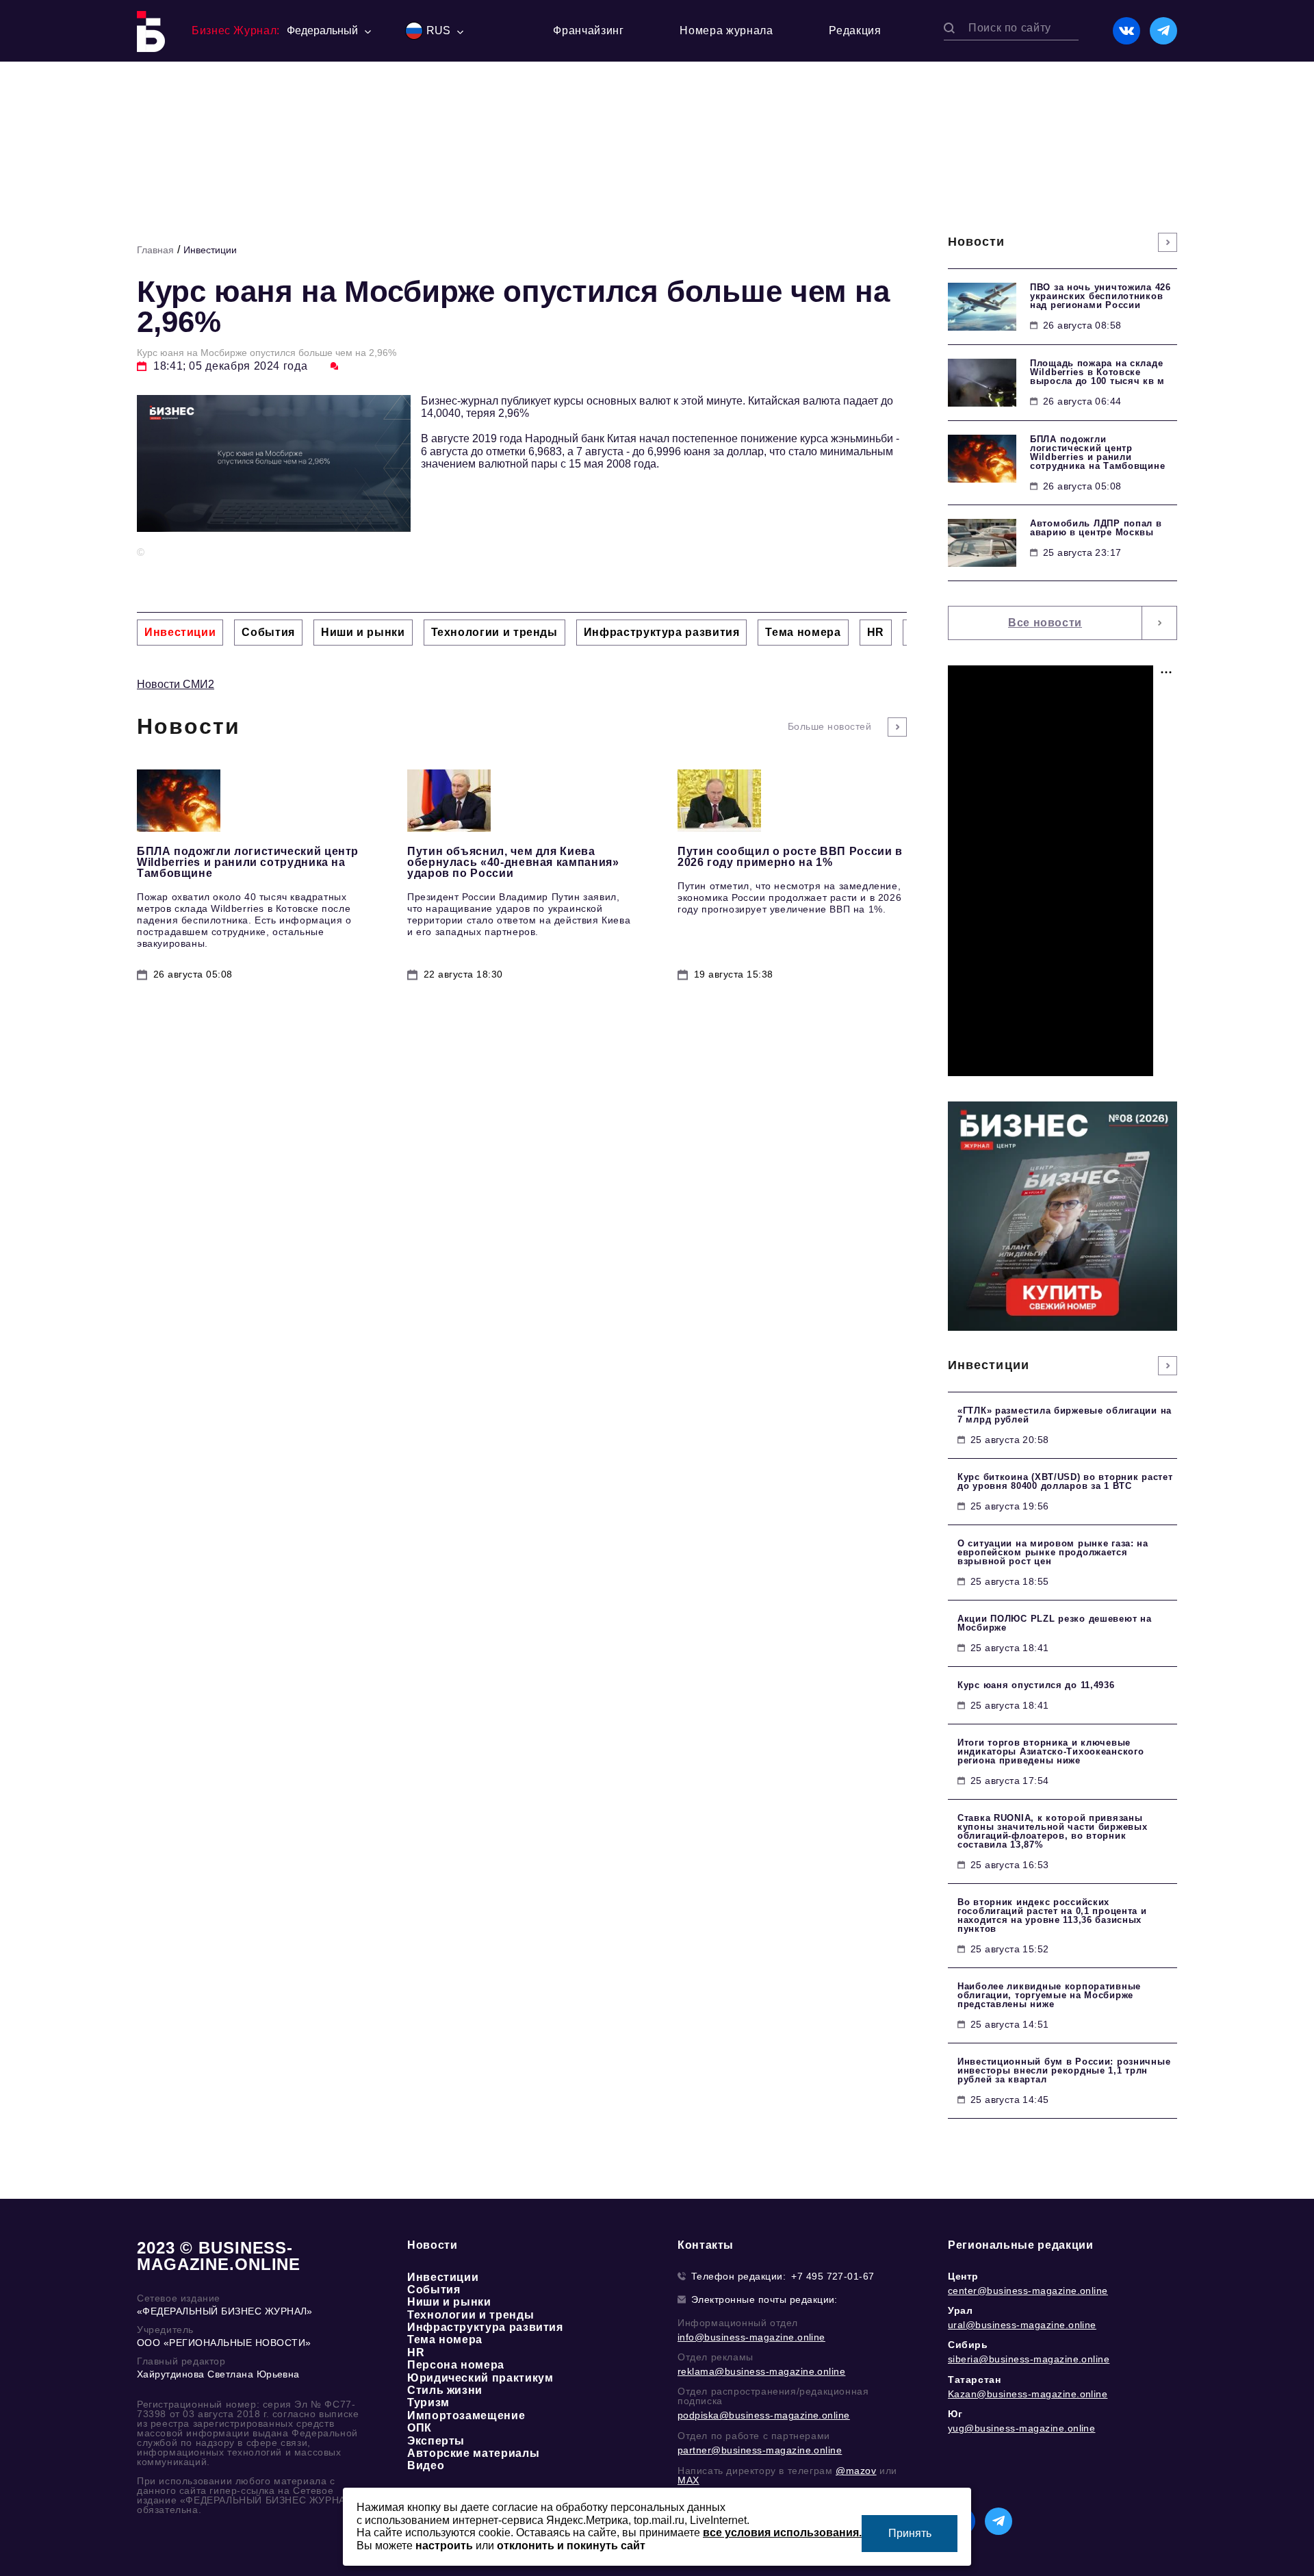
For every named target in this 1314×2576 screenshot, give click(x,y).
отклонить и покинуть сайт (571, 2546)
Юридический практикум (480, 2378)
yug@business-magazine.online (1021, 2428)
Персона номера (456, 2365)
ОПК (420, 2428)
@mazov (856, 2471)
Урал (960, 2310)
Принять (910, 2533)
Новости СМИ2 (176, 684)
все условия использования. (782, 2533)
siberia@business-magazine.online (1029, 2359)
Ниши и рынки (449, 2302)
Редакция (855, 30)
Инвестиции (210, 250)
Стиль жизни (445, 2390)
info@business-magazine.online (751, 2337)
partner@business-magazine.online (760, 2450)
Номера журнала (726, 30)
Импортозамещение (466, 2415)
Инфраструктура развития (485, 2327)
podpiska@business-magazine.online (764, 2415)
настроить (444, 2546)
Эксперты (436, 2441)
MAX (688, 2480)
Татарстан (974, 2380)
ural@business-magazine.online (1022, 2325)
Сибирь (968, 2345)
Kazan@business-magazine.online (1028, 2394)
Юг (955, 2414)
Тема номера (445, 2339)
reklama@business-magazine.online (761, 2371)
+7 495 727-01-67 (833, 2276)
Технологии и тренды (471, 2315)
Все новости (1045, 623)
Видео (426, 2465)
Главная (155, 250)
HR (416, 2352)
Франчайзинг (588, 30)
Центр (963, 2276)
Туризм (428, 2402)
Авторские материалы (473, 2453)
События (434, 2290)
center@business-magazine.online (1028, 2291)
